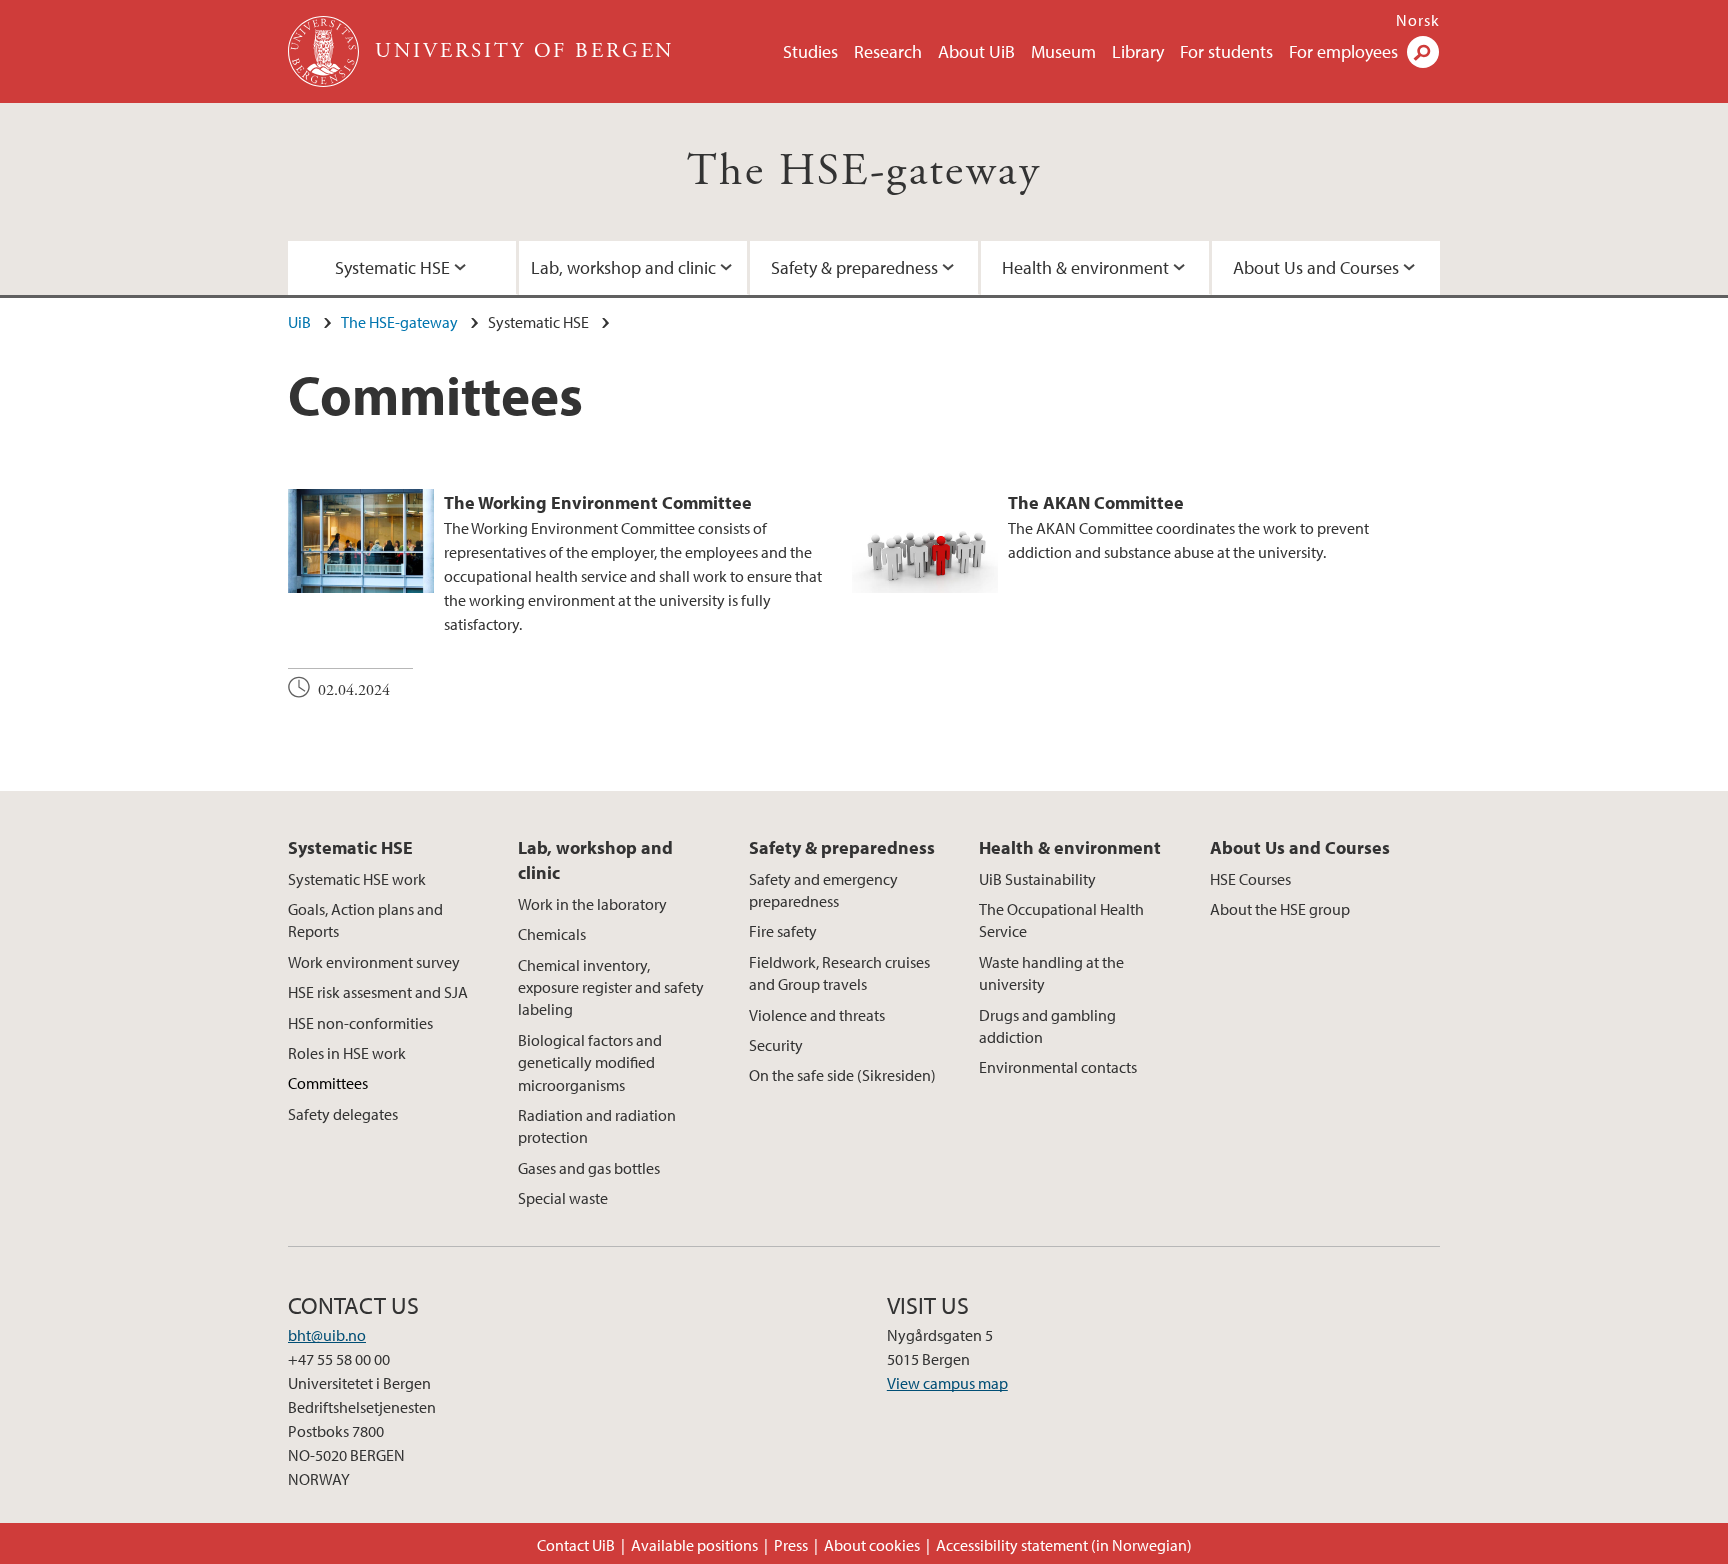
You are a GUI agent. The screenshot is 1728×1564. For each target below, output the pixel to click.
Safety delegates (343, 1114)
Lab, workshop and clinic (623, 267)
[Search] (1423, 52)
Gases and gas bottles (589, 1168)
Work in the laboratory (592, 904)
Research (888, 51)
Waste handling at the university (1051, 973)
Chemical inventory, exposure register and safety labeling (611, 987)
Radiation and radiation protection (597, 1126)
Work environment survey (374, 962)
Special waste (563, 1198)
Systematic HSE (392, 267)
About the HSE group (1280, 909)
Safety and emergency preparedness (823, 890)
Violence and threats (817, 1015)
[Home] (325, 51)
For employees (1343, 51)
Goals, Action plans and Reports (365, 920)
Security (776, 1045)
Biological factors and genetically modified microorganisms (590, 1062)
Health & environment (1085, 267)
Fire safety (783, 931)
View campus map (947, 1383)
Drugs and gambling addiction (1047, 1026)
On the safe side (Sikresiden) (842, 1075)
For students (1226, 51)
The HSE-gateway (864, 171)
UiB (299, 322)
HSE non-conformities (360, 1023)
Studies (810, 51)
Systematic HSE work (357, 879)
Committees (328, 1083)
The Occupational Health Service (1061, 920)
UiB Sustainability (1037, 879)
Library (1138, 51)
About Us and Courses (1316, 267)
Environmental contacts (1058, 1067)
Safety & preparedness (854, 267)
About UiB (976, 51)
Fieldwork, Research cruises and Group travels (839, 973)
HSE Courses (1250, 879)
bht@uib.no (327, 1335)
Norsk (1418, 20)
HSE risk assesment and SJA (378, 992)
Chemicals (552, 934)
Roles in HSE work (347, 1053)
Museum (1063, 51)
